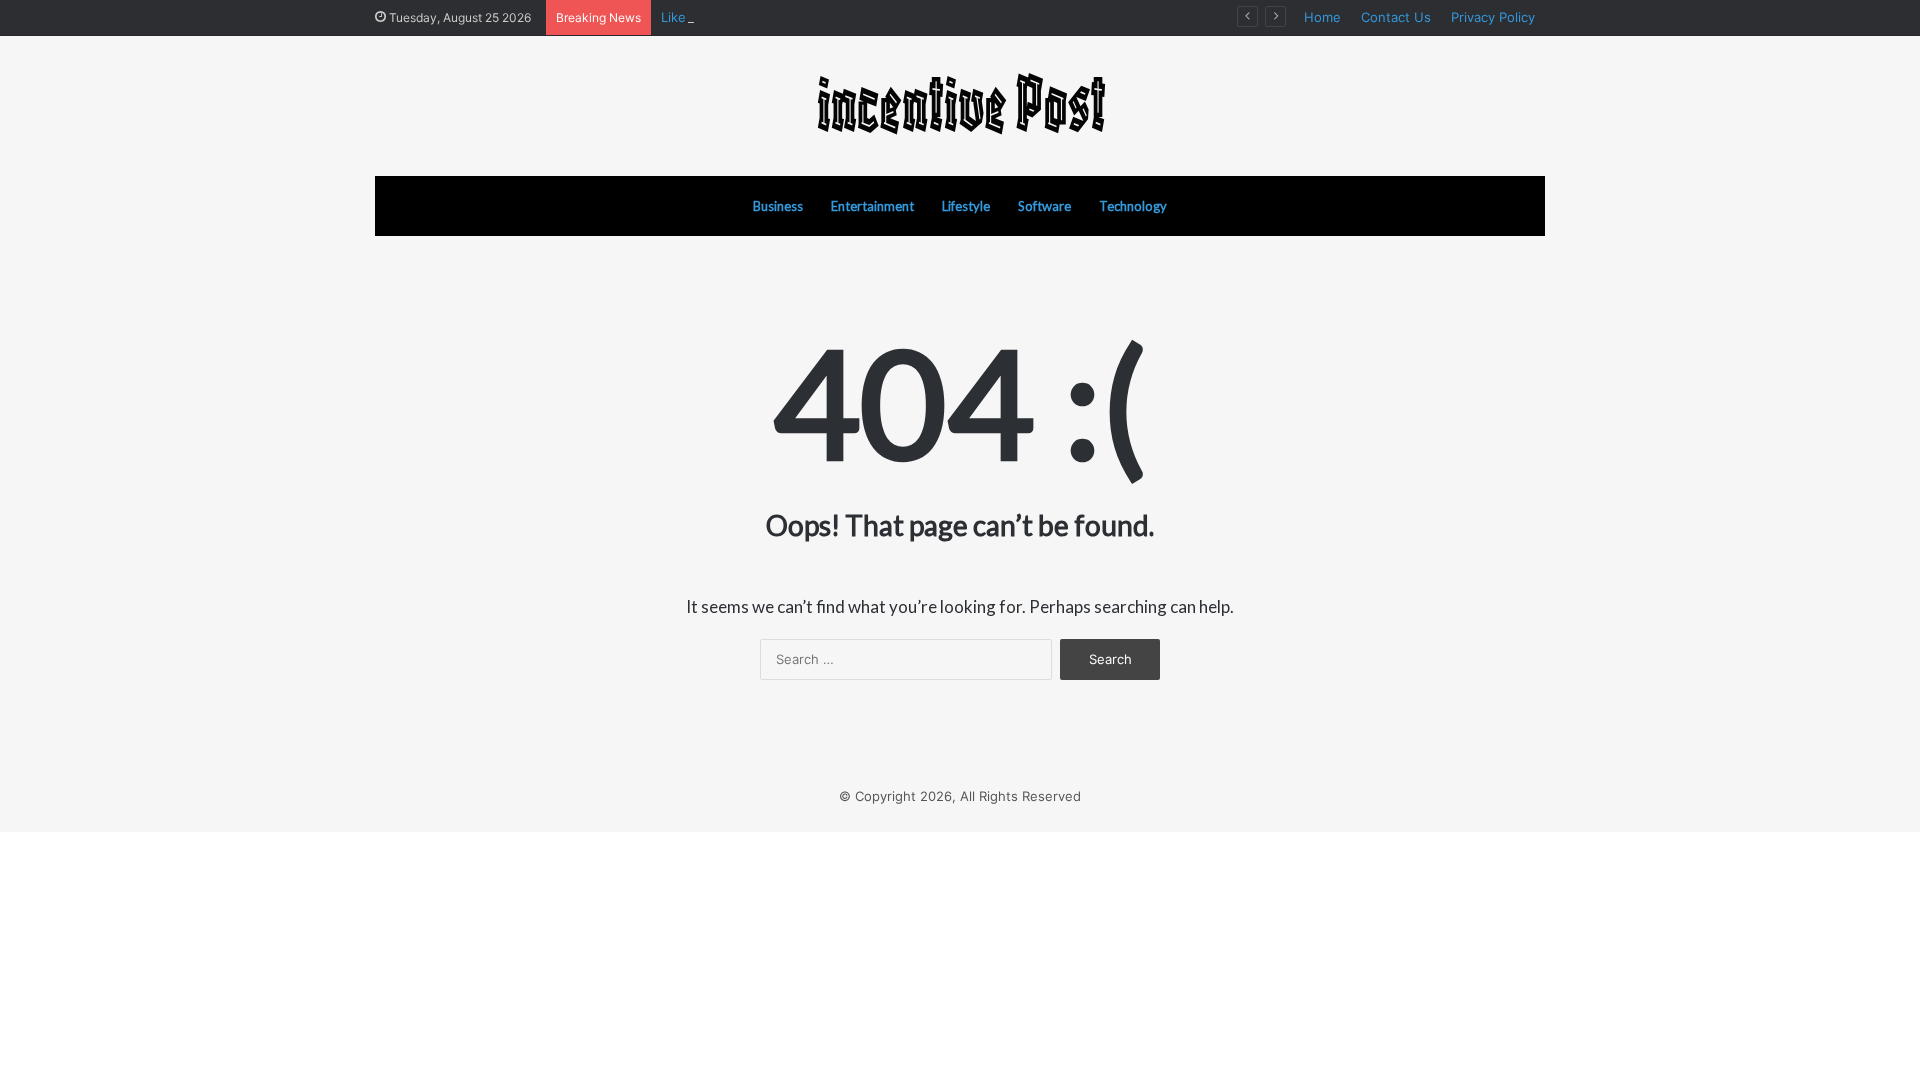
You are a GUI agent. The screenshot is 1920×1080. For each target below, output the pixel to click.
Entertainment (872, 206)
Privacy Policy (1493, 17)
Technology (1133, 206)
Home (1322, 17)
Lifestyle (966, 206)
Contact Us (1396, 17)
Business (778, 206)
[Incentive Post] (960, 106)
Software (1044, 206)
